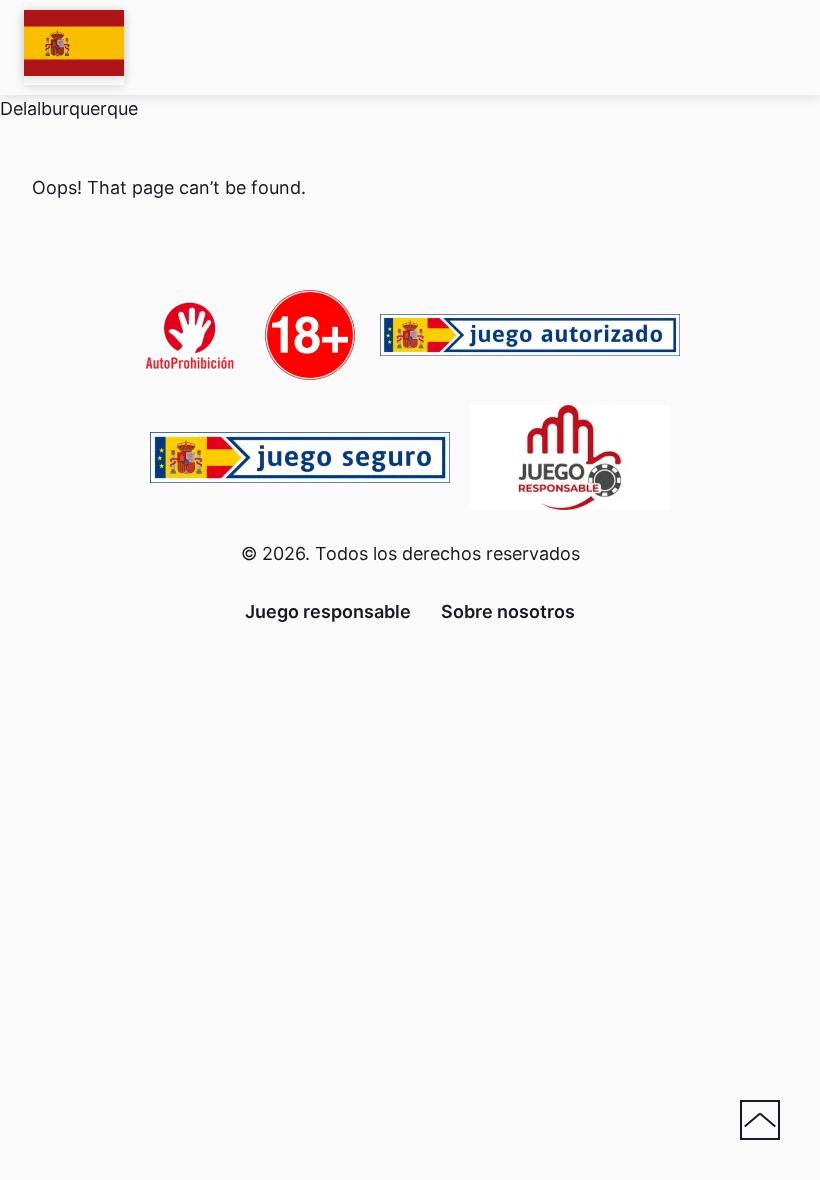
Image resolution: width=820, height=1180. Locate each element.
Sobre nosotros (508, 611)
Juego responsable (328, 611)
